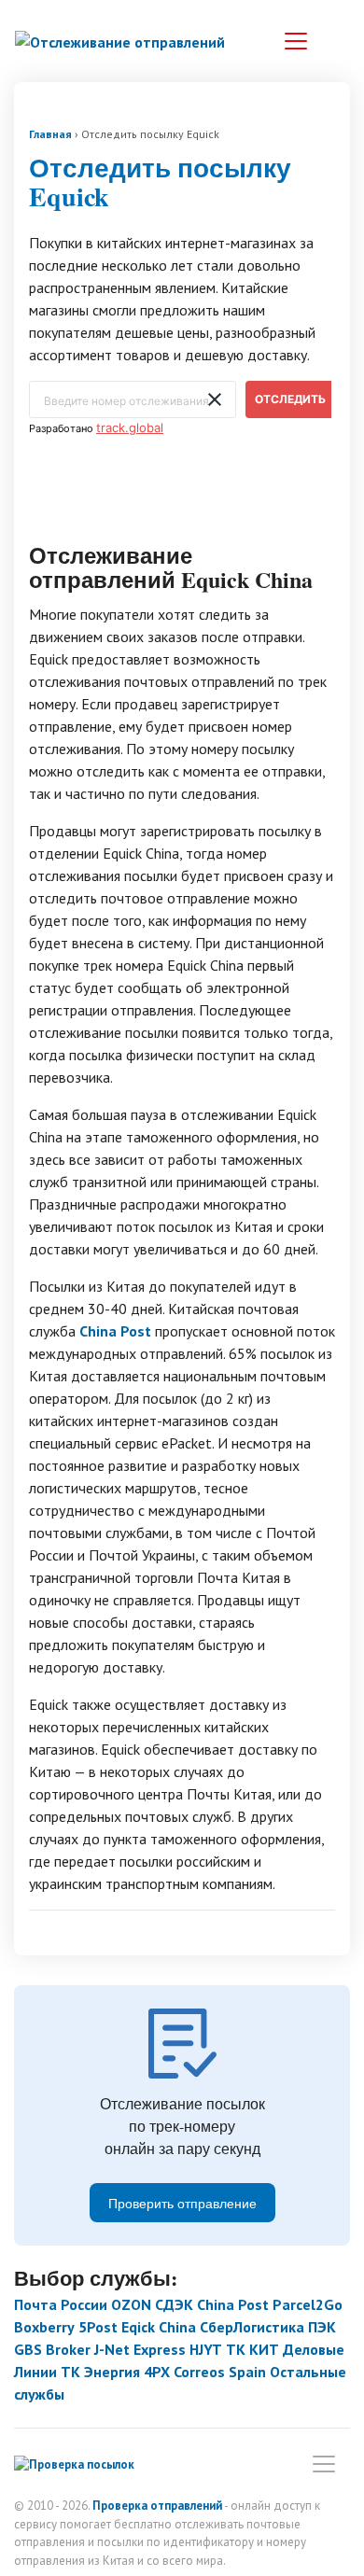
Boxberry (44, 2327)
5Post (98, 2327)
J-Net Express (140, 2349)
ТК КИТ (252, 2349)
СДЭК (174, 2304)
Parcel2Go (308, 2304)
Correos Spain (220, 2372)
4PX (157, 2372)
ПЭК (322, 2327)
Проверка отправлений (157, 2506)
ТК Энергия (100, 2372)
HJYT (206, 2349)
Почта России (61, 2304)
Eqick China (159, 2327)
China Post (115, 1331)
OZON (131, 2304)
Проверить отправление (182, 2203)
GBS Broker (52, 2349)
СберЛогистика (252, 2327)
